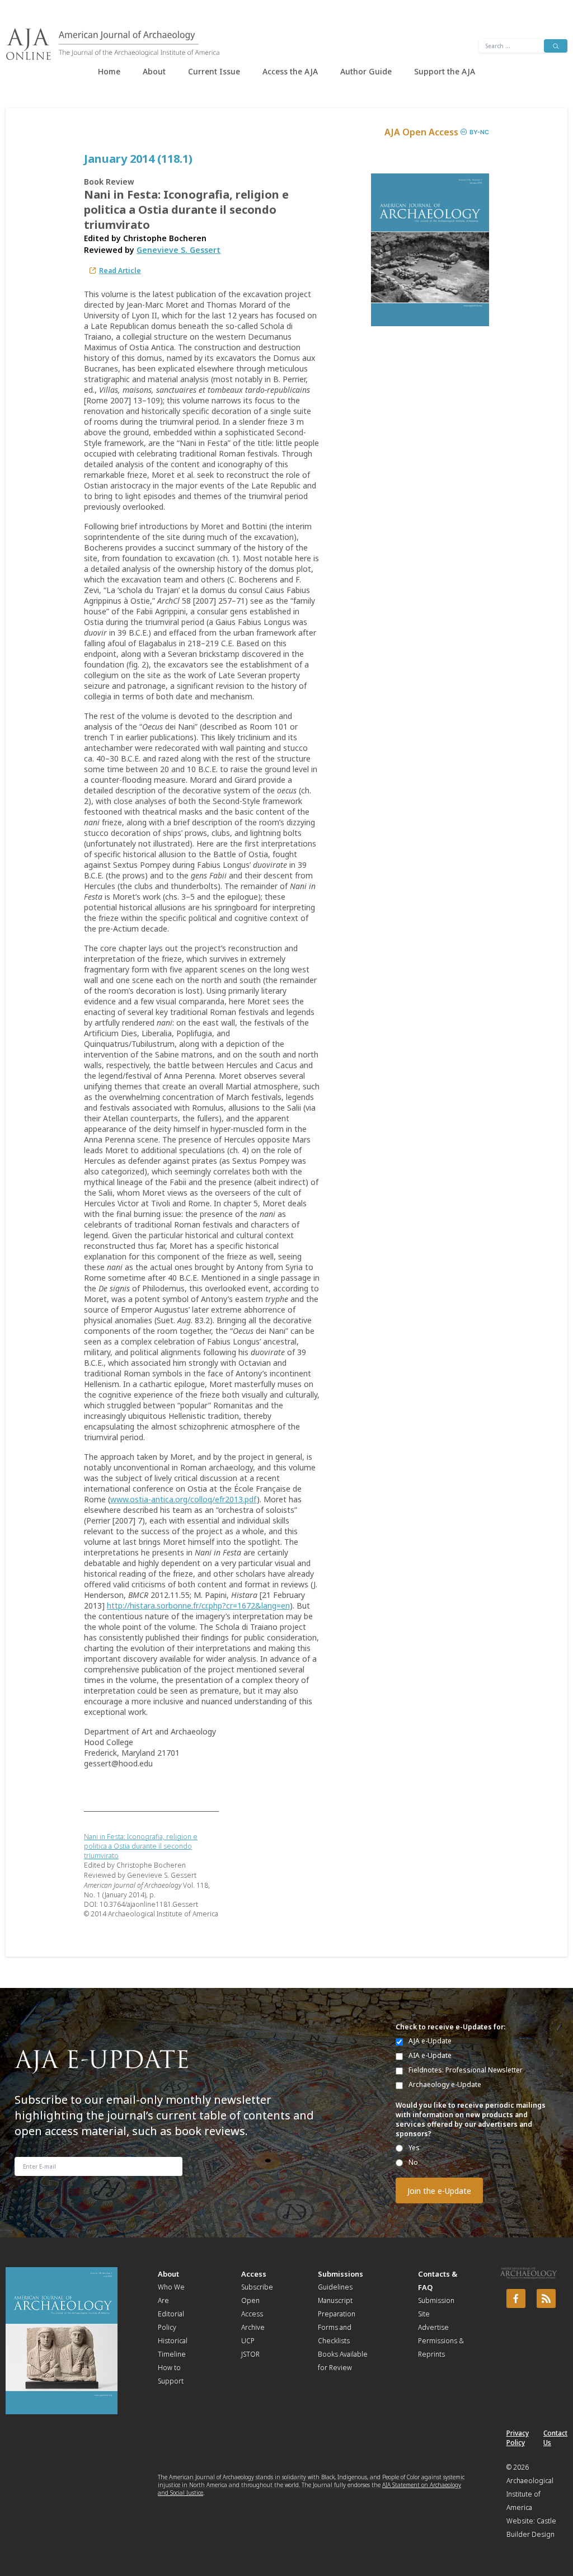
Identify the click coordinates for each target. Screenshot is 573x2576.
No (413, 2162)
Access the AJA (290, 71)
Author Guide (366, 71)
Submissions (340, 2274)
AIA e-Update (430, 2055)
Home (109, 71)
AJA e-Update (430, 2041)
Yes (414, 2148)
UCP (248, 2341)
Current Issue (214, 71)
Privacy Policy (518, 2438)
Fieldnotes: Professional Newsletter (466, 2070)
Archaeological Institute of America (530, 2494)
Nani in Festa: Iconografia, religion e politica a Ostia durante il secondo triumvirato (141, 1846)
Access (254, 2274)
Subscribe (257, 2287)
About (154, 71)
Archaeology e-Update (445, 2084)
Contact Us (555, 2438)
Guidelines (335, 2287)
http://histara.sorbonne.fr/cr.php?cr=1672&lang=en (198, 1606)
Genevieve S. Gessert (179, 250)
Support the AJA (445, 71)
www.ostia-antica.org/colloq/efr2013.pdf (184, 1499)
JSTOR (250, 2354)
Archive (253, 2327)
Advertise (433, 2327)
